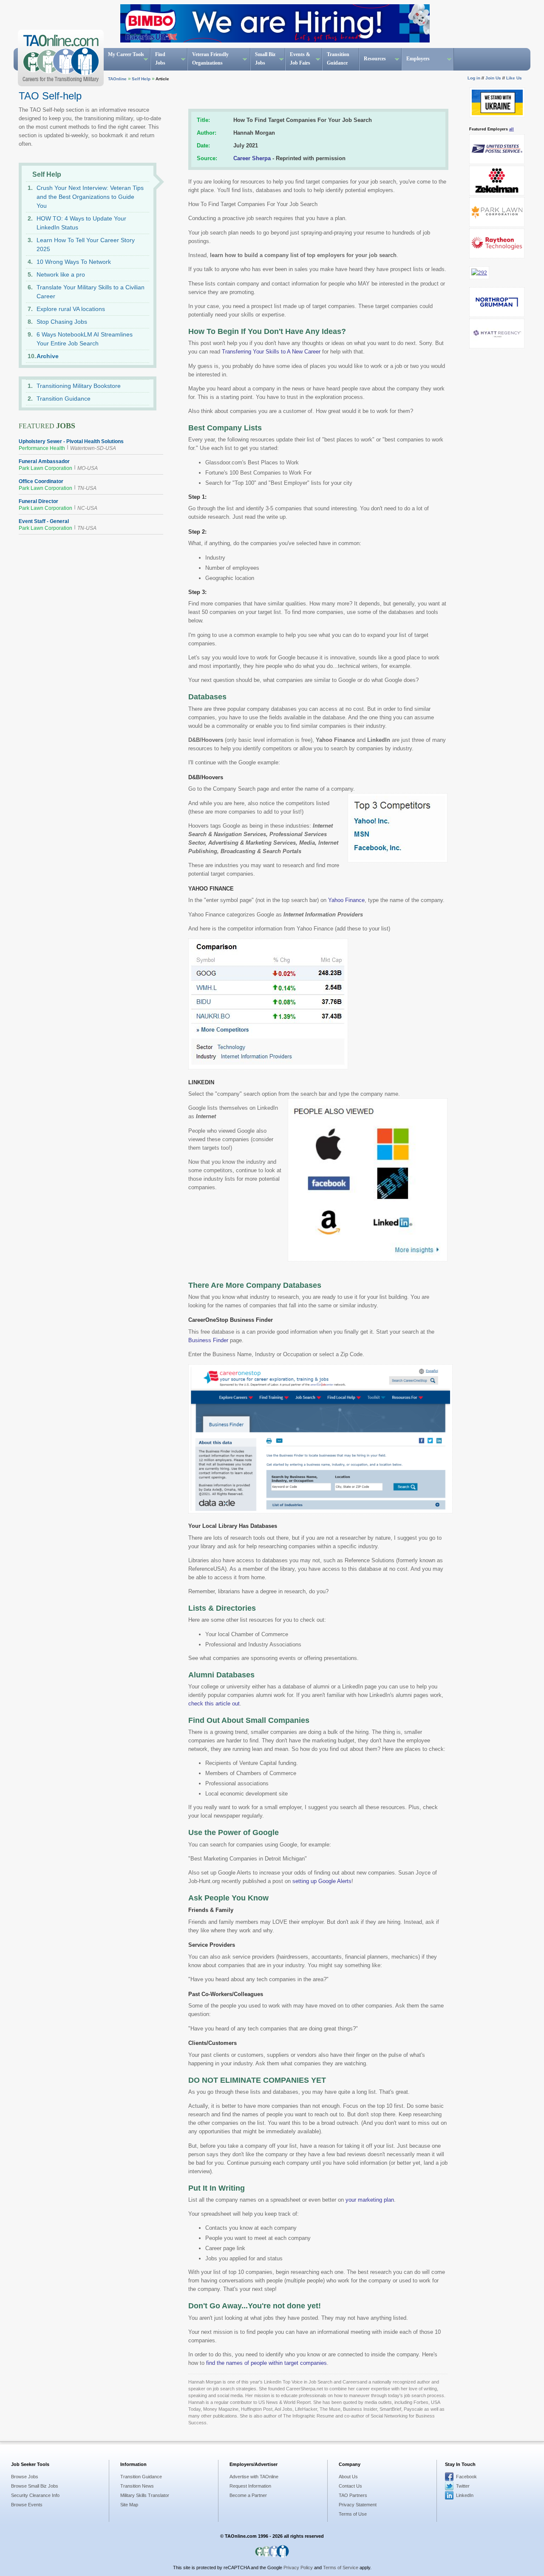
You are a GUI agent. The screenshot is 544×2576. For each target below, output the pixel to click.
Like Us (514, 78)
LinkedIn (465, 2495)
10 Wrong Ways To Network (74, 262)
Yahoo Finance (346, 900)
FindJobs (160, 59)
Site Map (129, 2505)
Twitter (463, 2486)
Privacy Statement (358, 2505)
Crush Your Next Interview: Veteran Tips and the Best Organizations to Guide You (90, 197)
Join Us (493, 78)
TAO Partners (353, 2495)
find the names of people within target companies (266, 2363)
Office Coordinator (41, 481)
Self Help (141, 79)
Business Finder (208, 1340)
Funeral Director (38, 501)
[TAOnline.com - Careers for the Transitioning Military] (59, 58)
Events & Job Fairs (300, 59)
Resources (375, 59)
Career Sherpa (252, 158)
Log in (474, 78)
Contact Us (350, 2486)
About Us (348, 2477)
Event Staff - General (44, 521)
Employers (418, 59)
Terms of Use (353, 2514)
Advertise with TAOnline (254, 2477)
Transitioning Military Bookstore (79, 386)
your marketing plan (370, 2200)
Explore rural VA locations (71, 309)
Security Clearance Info (35, 2495)
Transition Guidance (338, 59)
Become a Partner (248, 2495)
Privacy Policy (298, 2568)
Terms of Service (341, 2568)
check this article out (214, 1704)
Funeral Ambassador (44, 461)
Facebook (466, 2477)
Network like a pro (61, 274)
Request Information (250, 2486)
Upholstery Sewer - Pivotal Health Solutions (71, 441)
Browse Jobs (25, 2477)
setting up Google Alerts (322, 1881)
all (511, 129)
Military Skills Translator (145, 2495)
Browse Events (27, 2505)
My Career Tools (126, 54)
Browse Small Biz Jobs (35, 2486)
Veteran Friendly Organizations (210, 59)
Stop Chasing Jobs (62, 322)
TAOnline (117, 79)
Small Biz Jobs (265, 59)
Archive (48, 356)
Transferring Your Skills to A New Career (271, 352)
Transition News (137, 2486)
